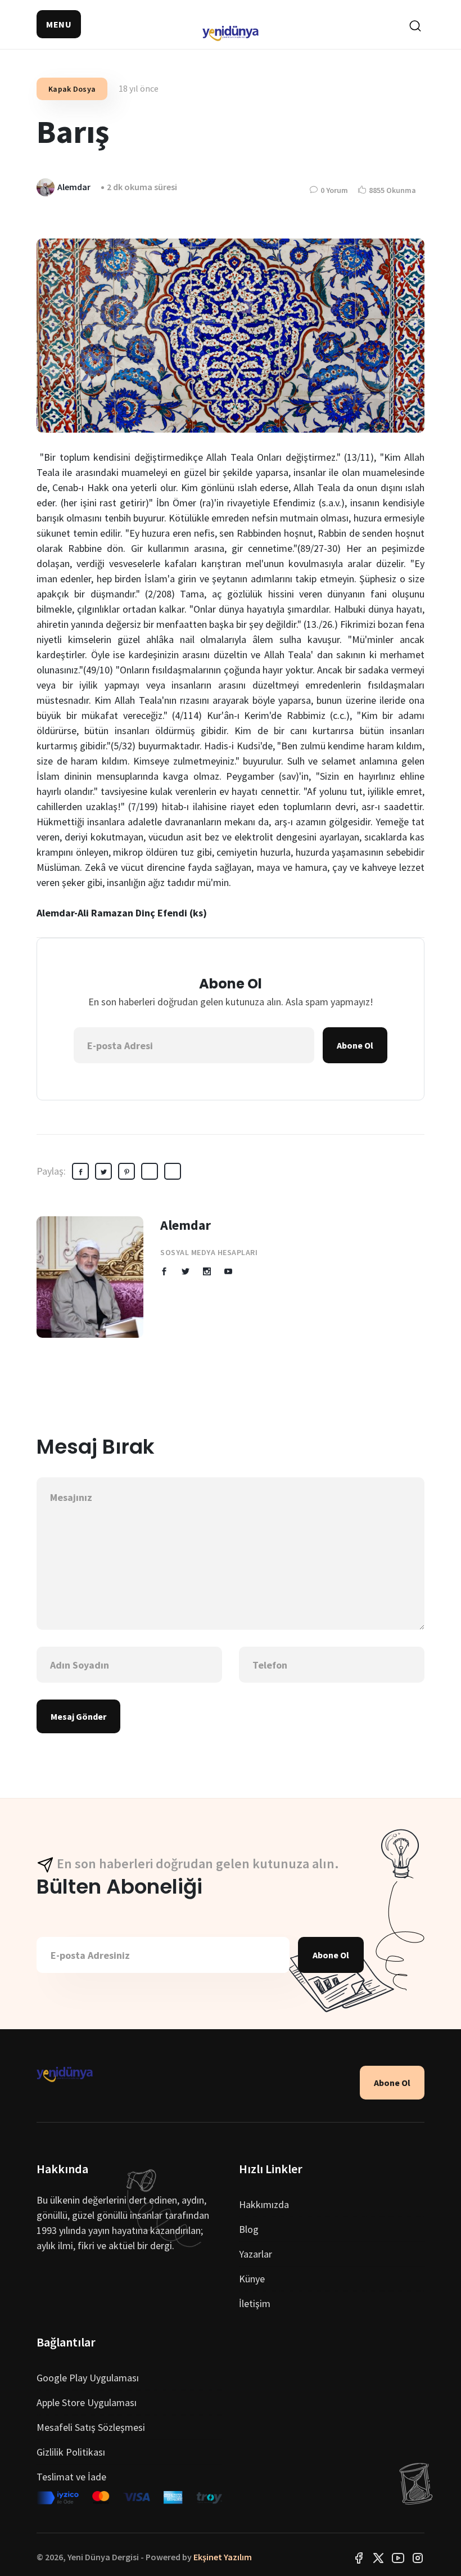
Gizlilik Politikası (71, 2452)
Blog (249, 2229)
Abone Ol (355, 1045)
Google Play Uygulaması (88, 2378)
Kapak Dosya (72, 89)
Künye (252, 2279)
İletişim (255, 2303)
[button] (59, 24)
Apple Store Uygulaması (87, 2402)
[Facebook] (359, 2557)
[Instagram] (418, 2557)
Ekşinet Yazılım (223, 2557)
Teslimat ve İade (71, 2477)
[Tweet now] (378, 2557)
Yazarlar (256, 2254)
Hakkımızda (264, 2204)
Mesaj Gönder (78, 1716)
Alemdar (186, 1225)
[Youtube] (398, 2557)
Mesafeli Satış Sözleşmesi (91, 2427)
